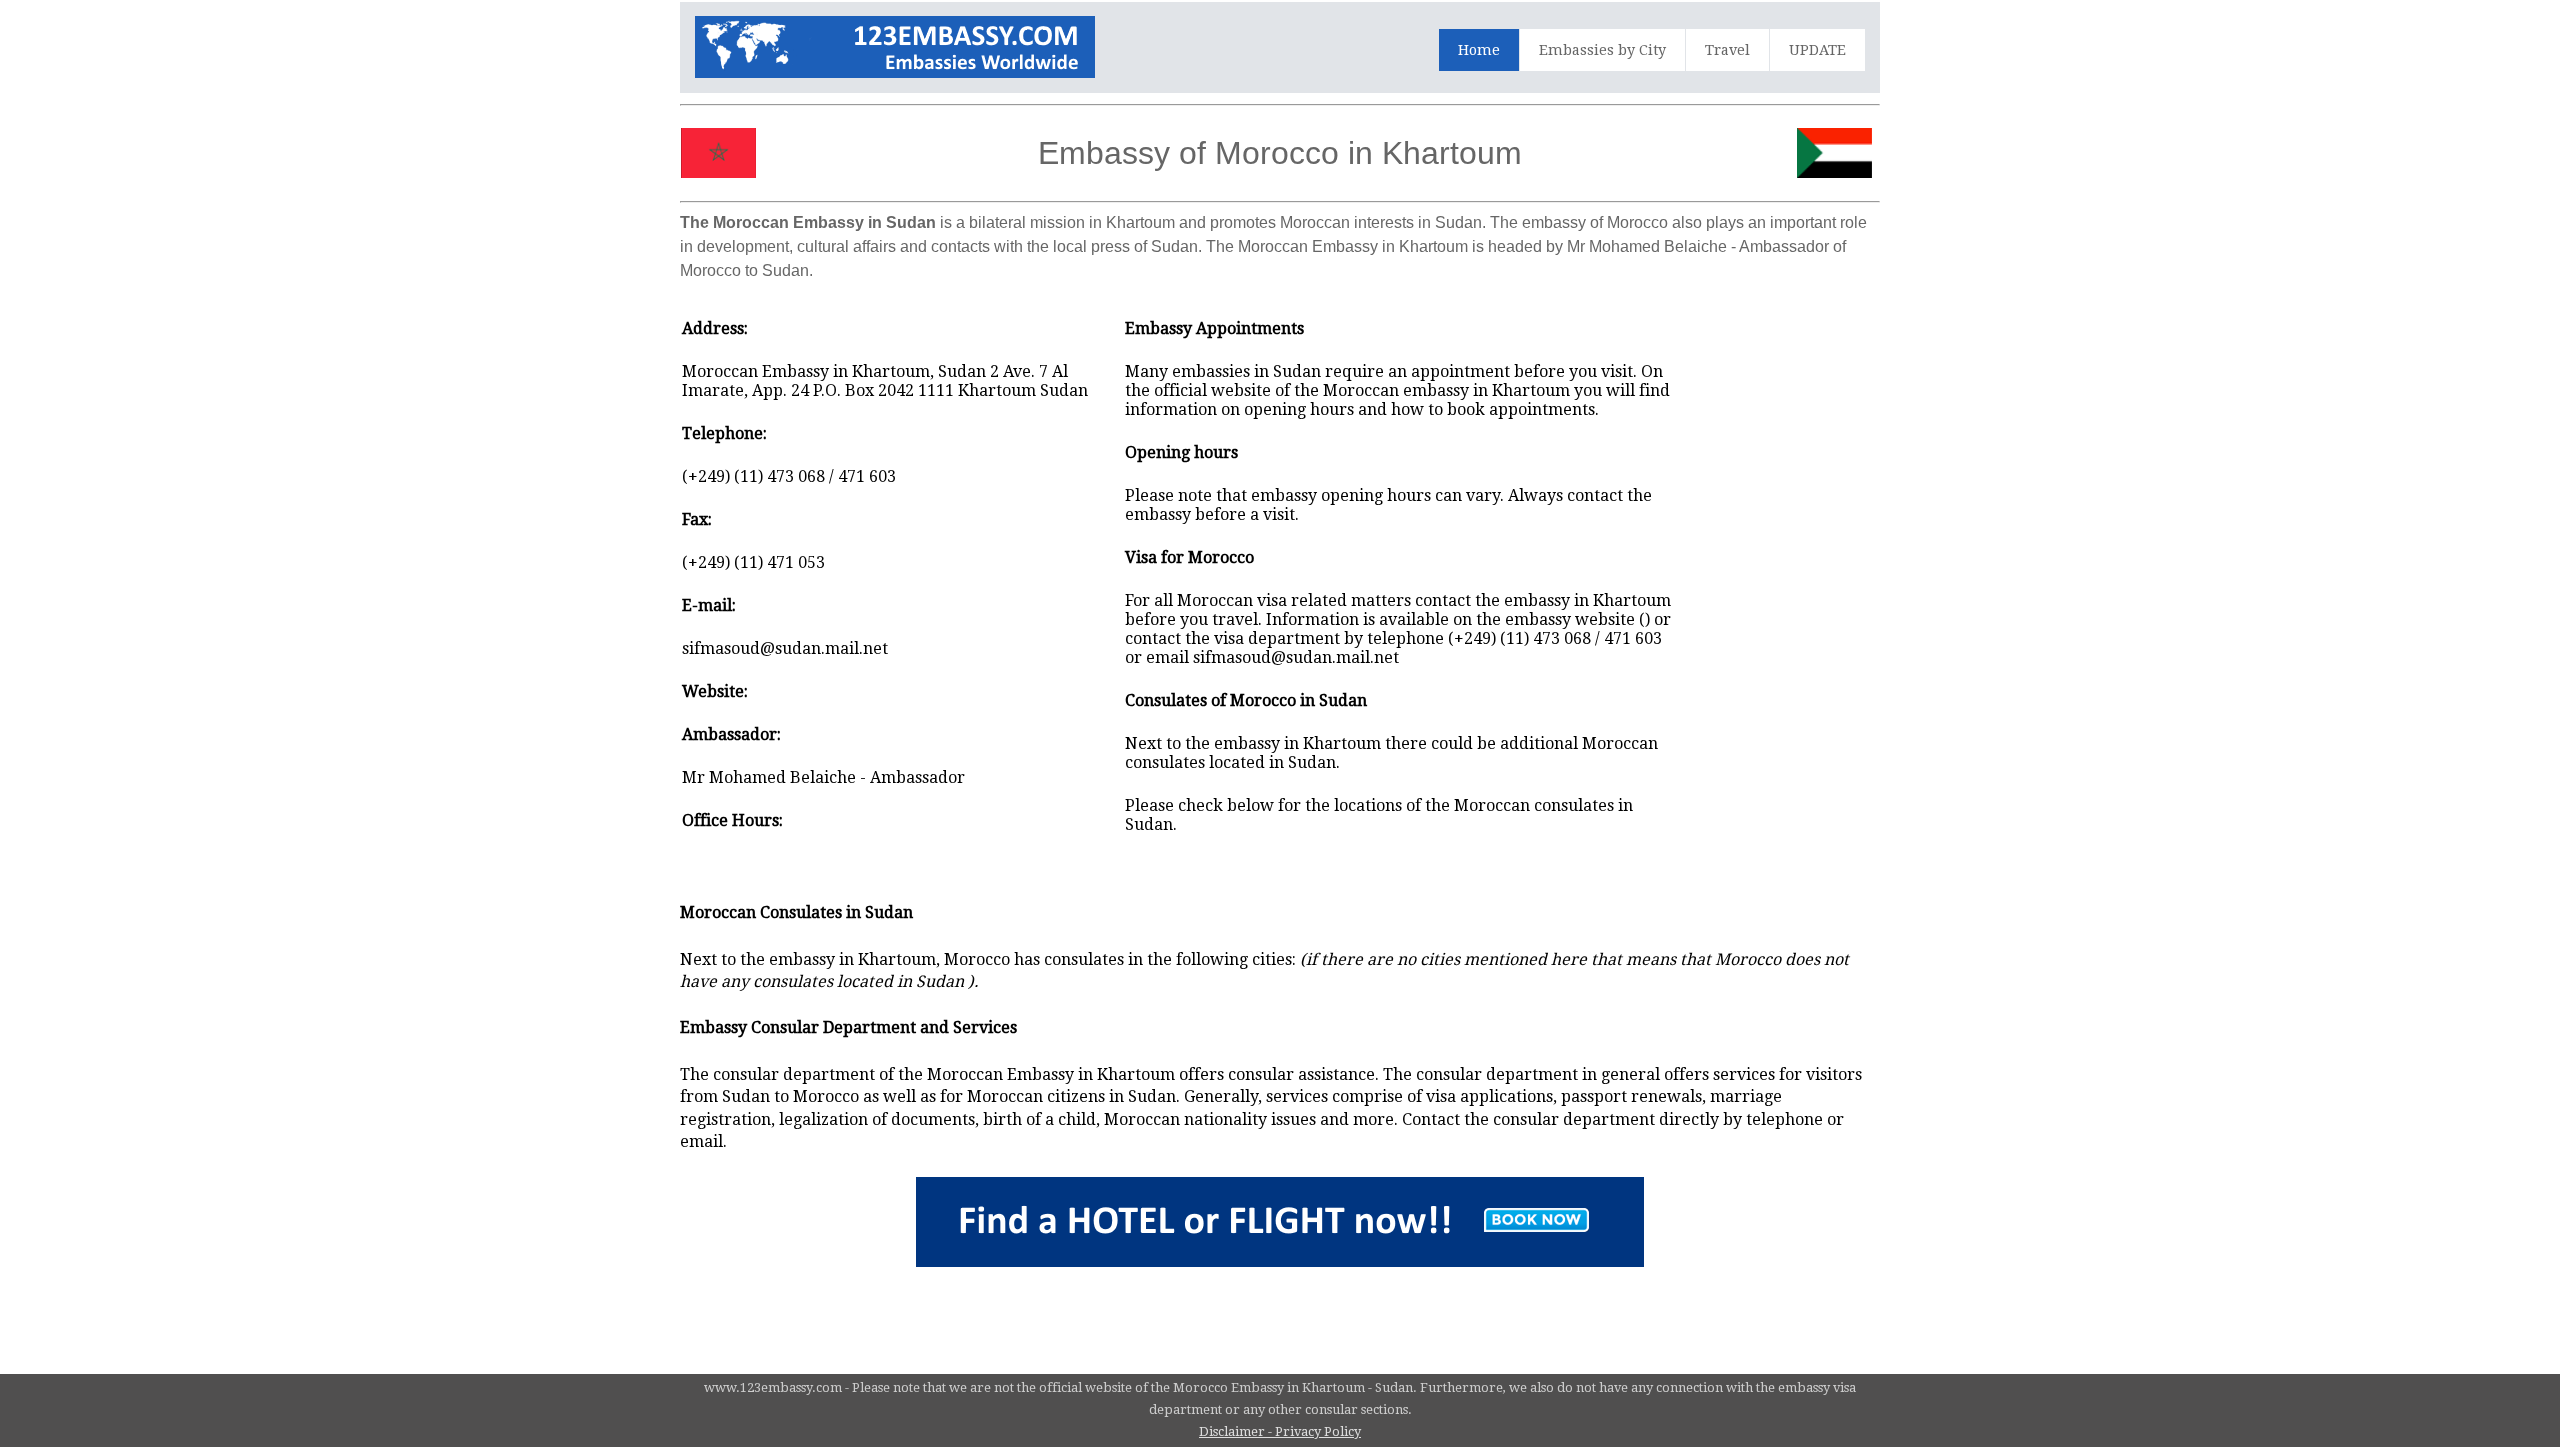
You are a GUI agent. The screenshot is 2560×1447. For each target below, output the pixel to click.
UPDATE (1817, 50)
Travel (1727, 50)
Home (1479, 50)
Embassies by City (1602, 50)
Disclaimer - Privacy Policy (1280, 1431)
